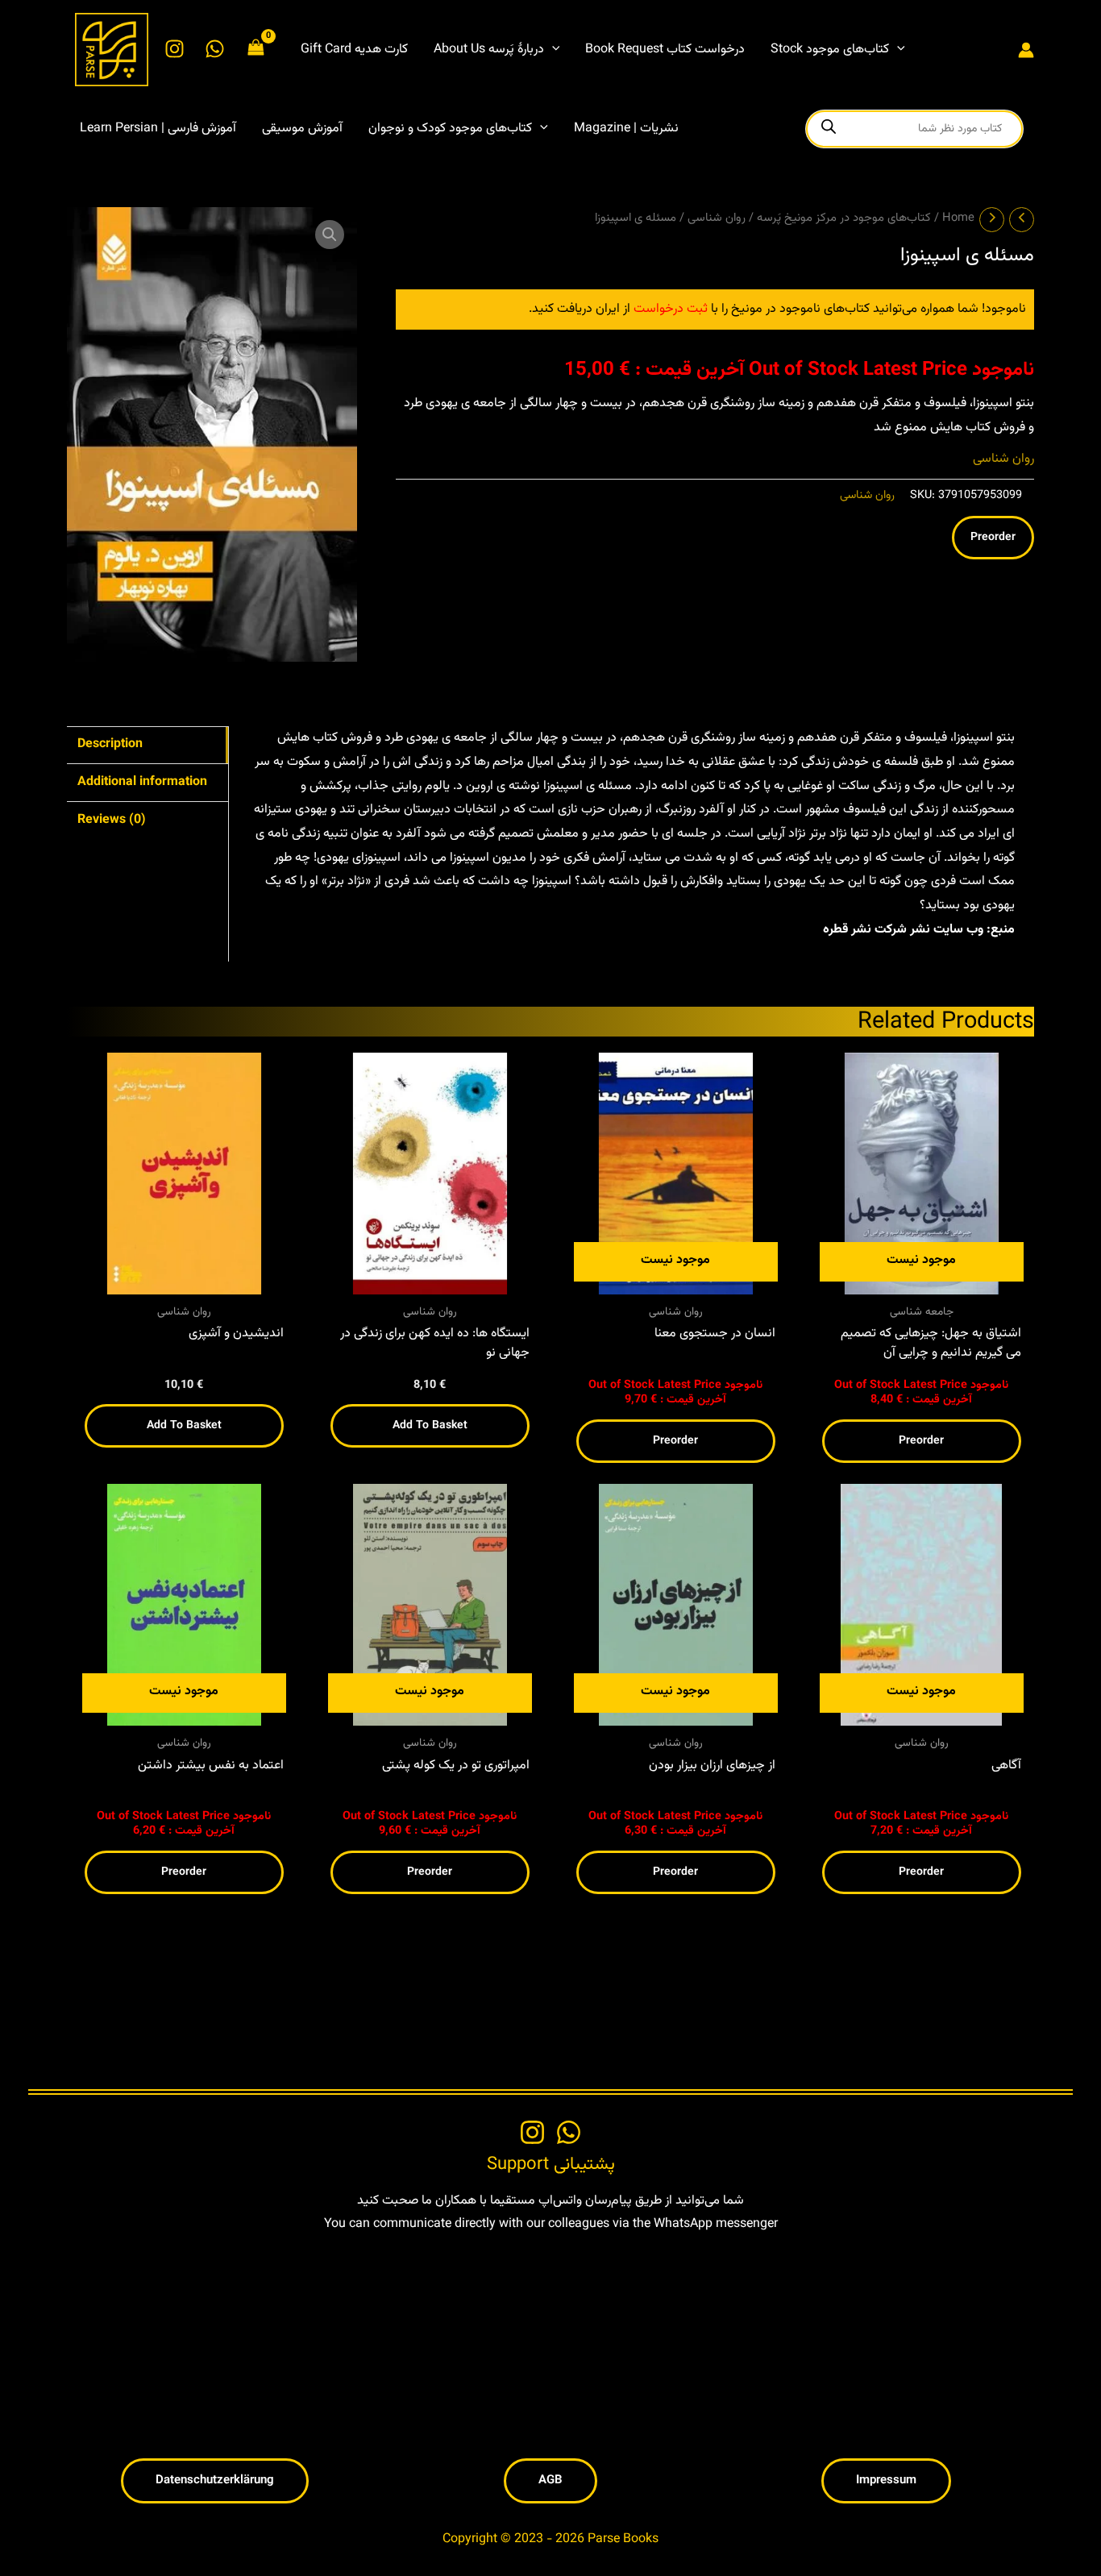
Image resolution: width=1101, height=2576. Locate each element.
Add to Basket (184, 1426)
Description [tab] (110, 744)
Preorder (993, 538)
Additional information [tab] (142, 782)
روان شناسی (717, 218)
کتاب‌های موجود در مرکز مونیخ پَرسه (844, 218)
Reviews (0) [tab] (112, 820)
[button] (552, 50)
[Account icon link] (1026, 50)
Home (958, 218)
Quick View (184, 1280)
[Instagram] (174, 49)
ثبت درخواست (671, 309)
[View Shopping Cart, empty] (256, 50)
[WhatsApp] (215, 49)
